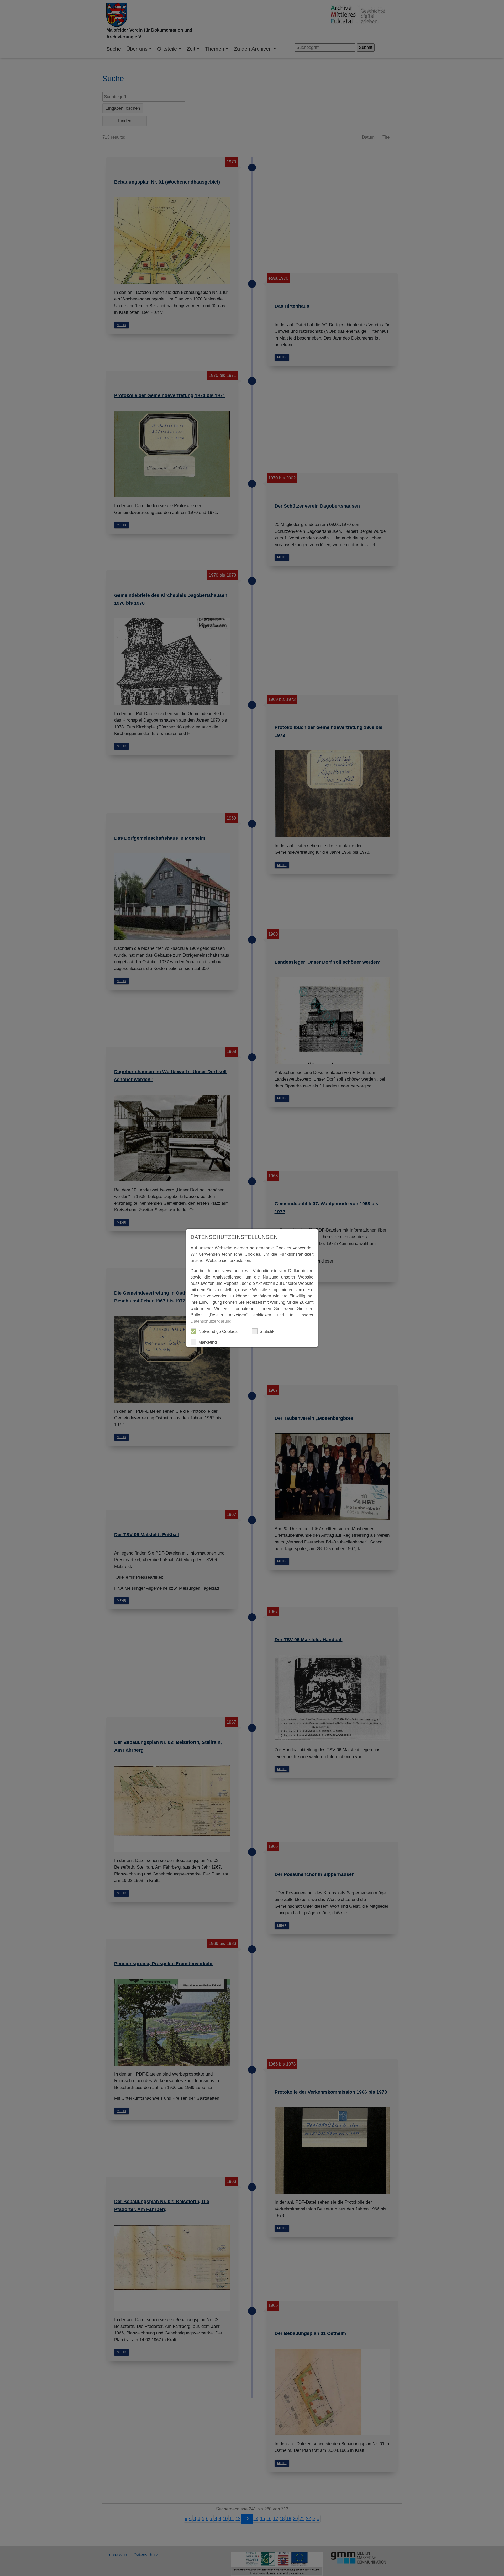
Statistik (267, 1331)
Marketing (208, 1342)
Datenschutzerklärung (211, 1321)
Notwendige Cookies (218, 1331)
